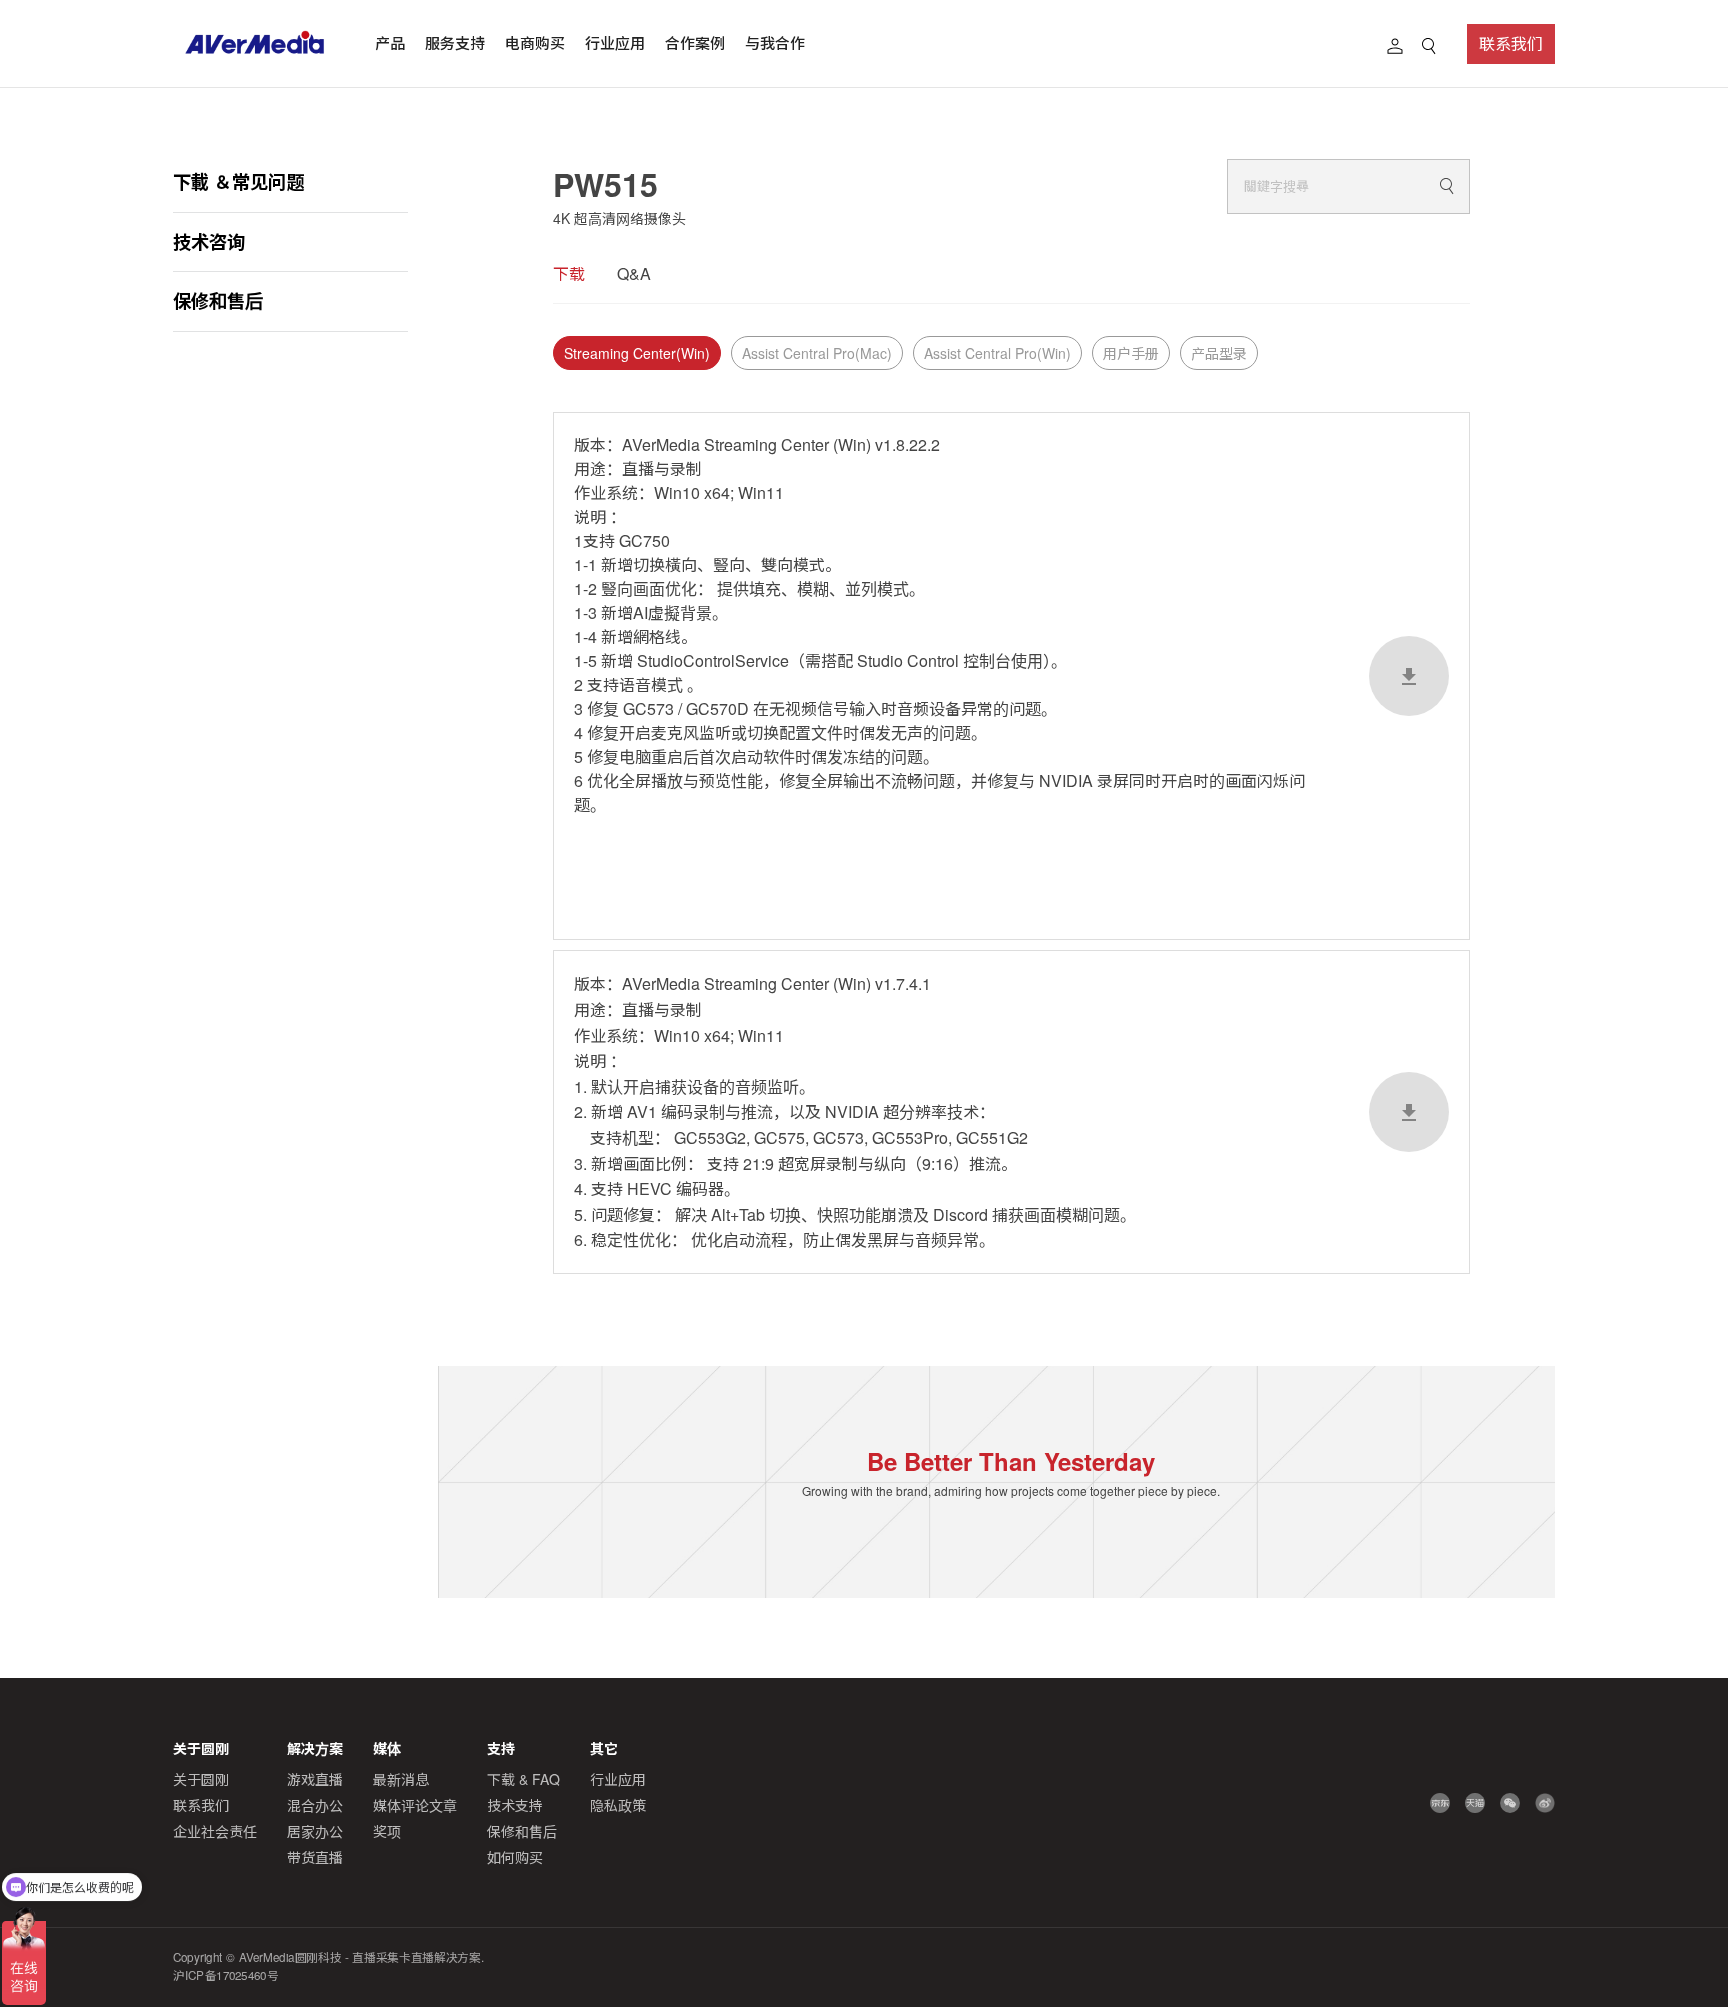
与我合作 (775, 42)
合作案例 (695, 42)
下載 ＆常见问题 (238, 181)
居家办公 (315, 1831)
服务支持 (455, 42)
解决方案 (315, 1748)
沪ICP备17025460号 (225, 1974)
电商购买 (535, 42)
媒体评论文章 (415, 1805)
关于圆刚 (201, 1779)
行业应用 (615, 42)
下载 (569, 273)
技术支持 (515, 1805)
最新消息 (401, 1779)
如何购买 (515, 1857)
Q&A (634, 273)
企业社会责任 (215, 1831)
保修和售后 (218, 300)
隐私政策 (618, 1805)
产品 (390, 42)
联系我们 (1511, 43)
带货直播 (315, 1857)
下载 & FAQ (523, 1779)
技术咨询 (209, 241)
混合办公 (315, 1805)
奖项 (387, 1831)
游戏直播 (315, 1779)
